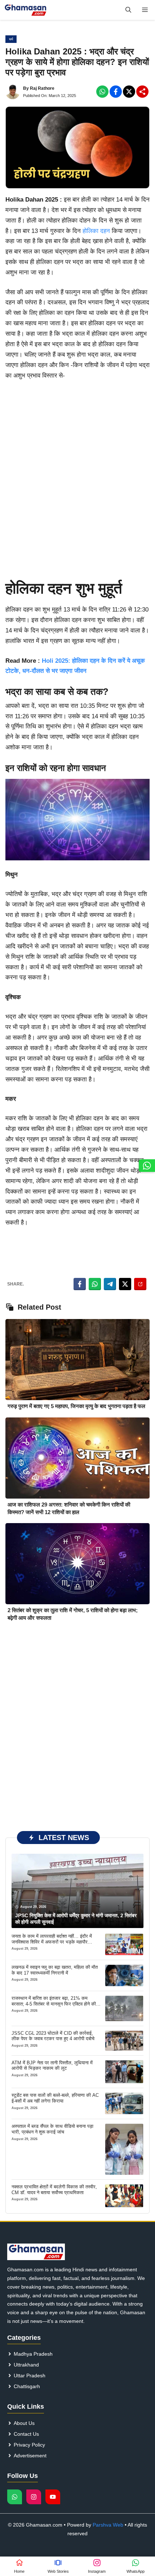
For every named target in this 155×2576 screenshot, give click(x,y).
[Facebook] (102, 92)
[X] (129, 92)
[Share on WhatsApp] (95, 1284)
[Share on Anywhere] (140, 1284)
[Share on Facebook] (80, 1284)
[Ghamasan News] (26, 10)
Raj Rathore (42, 88)
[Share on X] (125, 1284)
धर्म (11, 39)
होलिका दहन (96, 231)
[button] (128, 10)
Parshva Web (108, 2525)
